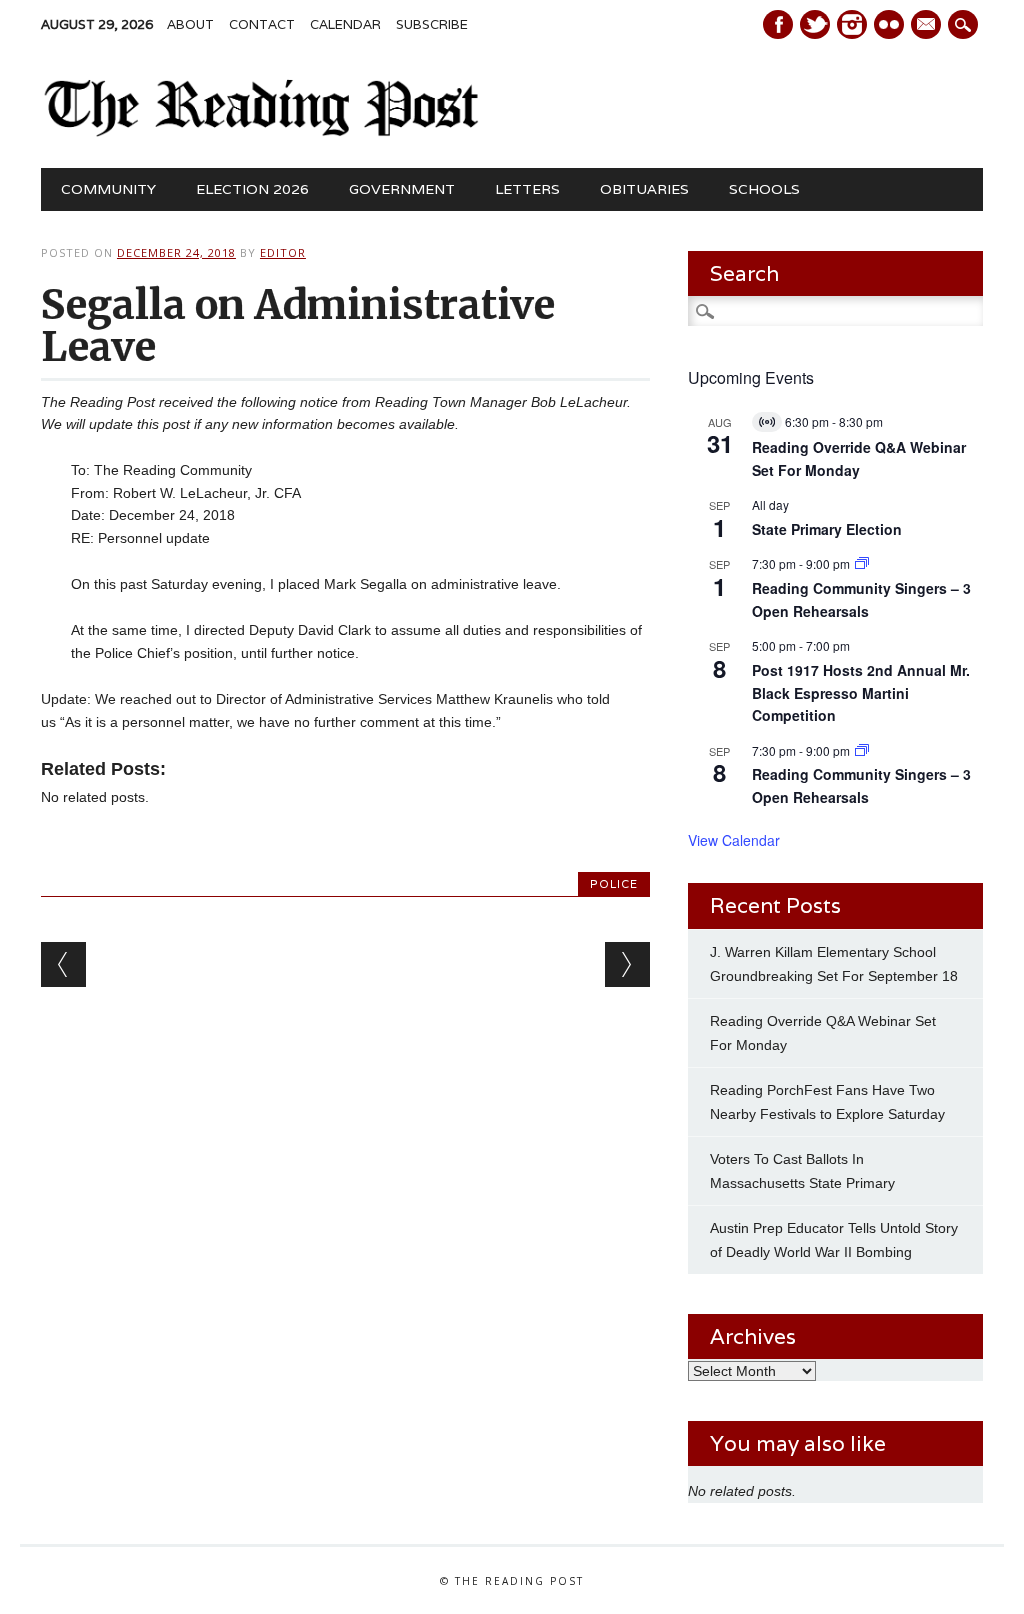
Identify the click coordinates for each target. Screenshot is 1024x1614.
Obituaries (644, 189)
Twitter (815, 24)
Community (108, 189)
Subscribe (432, 24)
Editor (283, 252)
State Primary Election (827, 529)
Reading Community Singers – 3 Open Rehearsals (861, 785)
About (190, 24)
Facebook (778, 24)
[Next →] (627, 964)
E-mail (928, 26)
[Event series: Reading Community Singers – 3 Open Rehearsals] (862, 563)
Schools (764, 189)
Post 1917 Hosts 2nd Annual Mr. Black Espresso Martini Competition (861, 692)
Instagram (852, 24)
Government (402, 189)
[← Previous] (63, 964)
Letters (527, 189)
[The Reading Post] (262, 132)
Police (614, 884)
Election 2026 (252, 189)
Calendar (345, 24)
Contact (262, 24)
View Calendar (734, 840)
